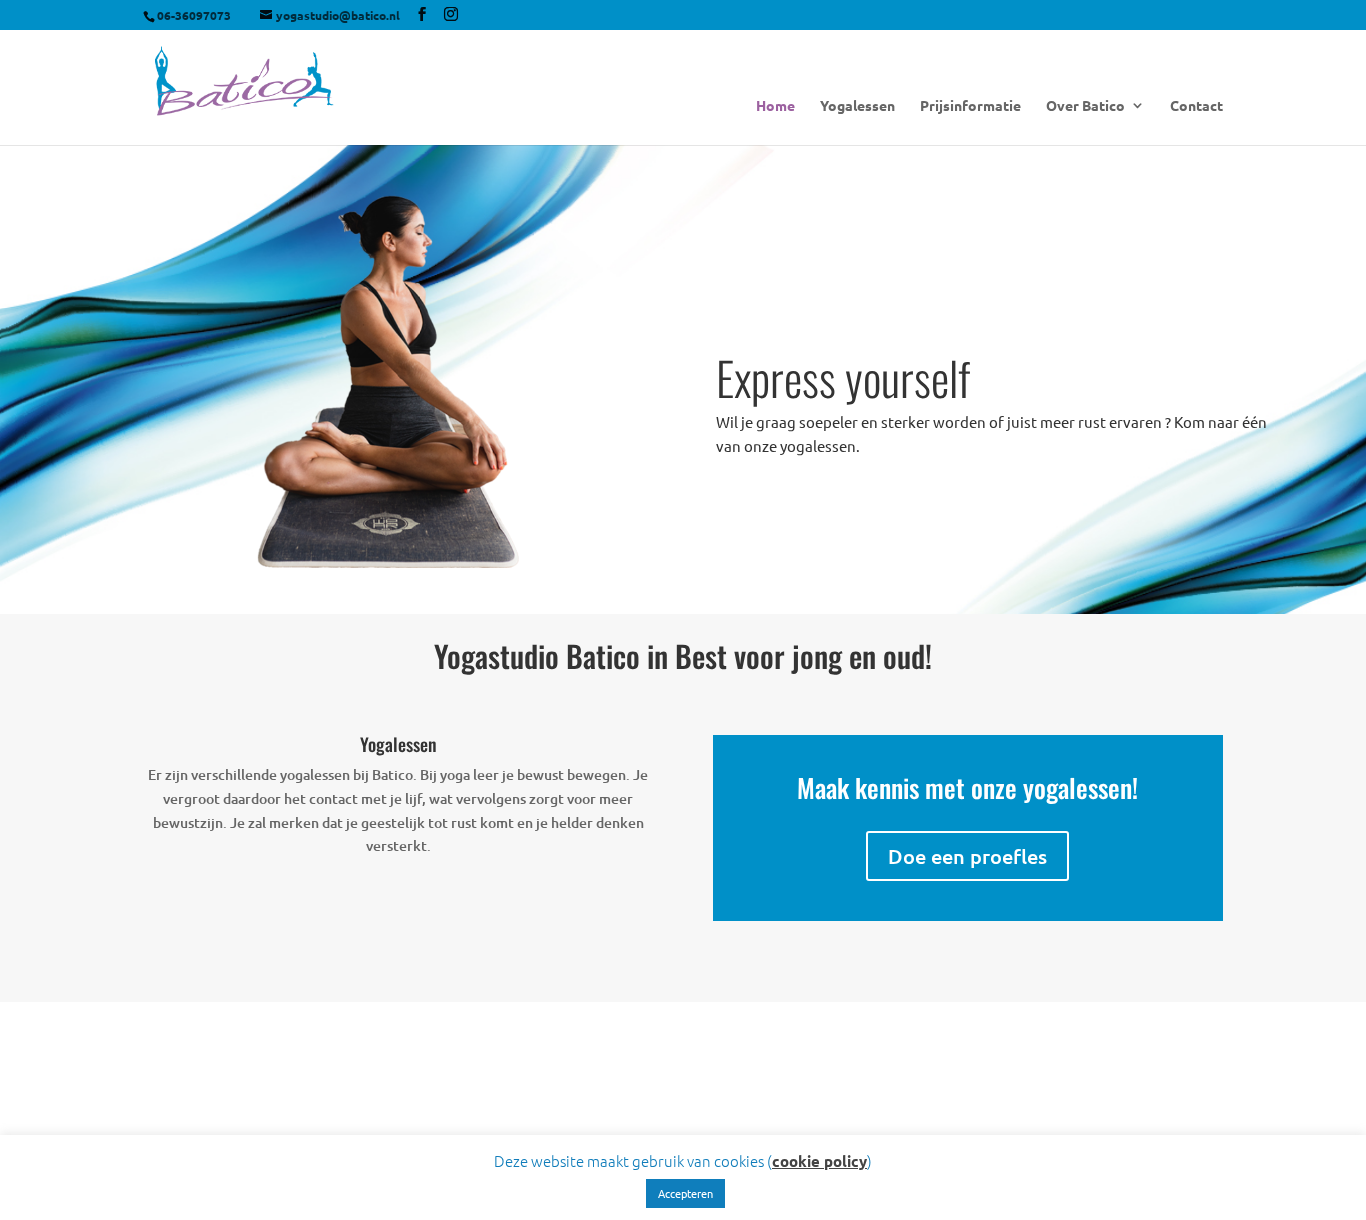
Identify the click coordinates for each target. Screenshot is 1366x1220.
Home (775, 106)
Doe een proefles (967, 856)
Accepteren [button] (685, 1193)
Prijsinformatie (970, 106)
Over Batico (1085, 106)
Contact (1196, 106)
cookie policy (819, 1161)
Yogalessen (857, 106)
